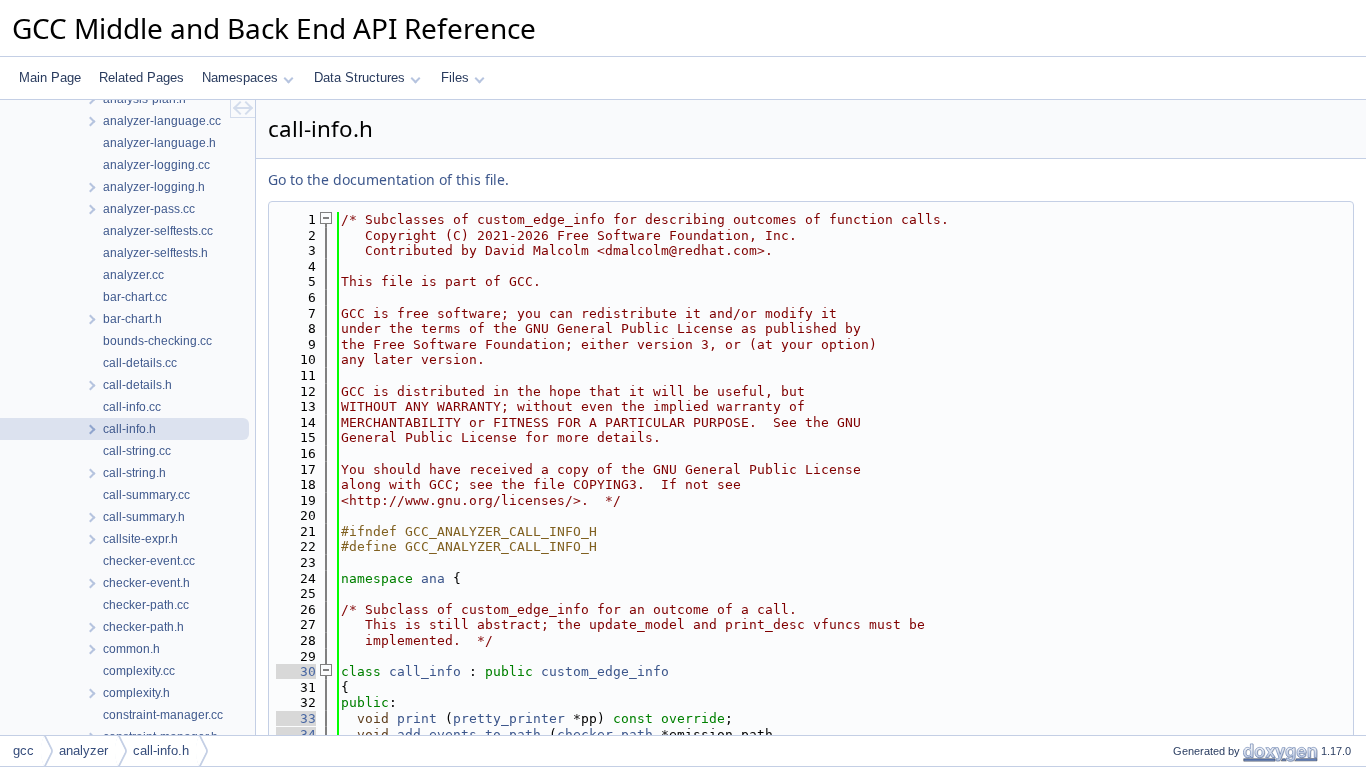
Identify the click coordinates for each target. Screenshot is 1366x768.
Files (455, 77)
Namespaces (240, 77)
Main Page (50, 77)
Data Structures (359, 77)
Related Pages (141, 77)
